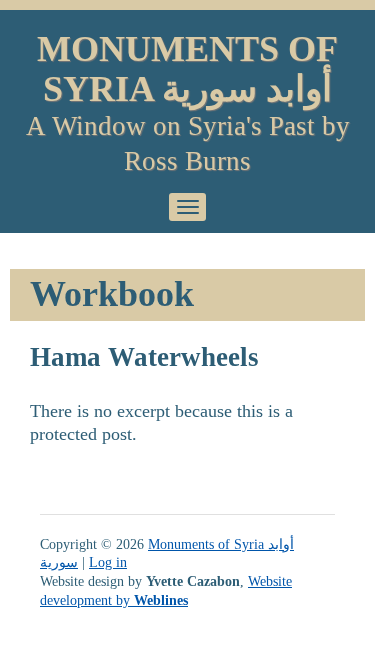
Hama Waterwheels (144, 357)
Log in (108, 562)
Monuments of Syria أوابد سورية (187, 69)
